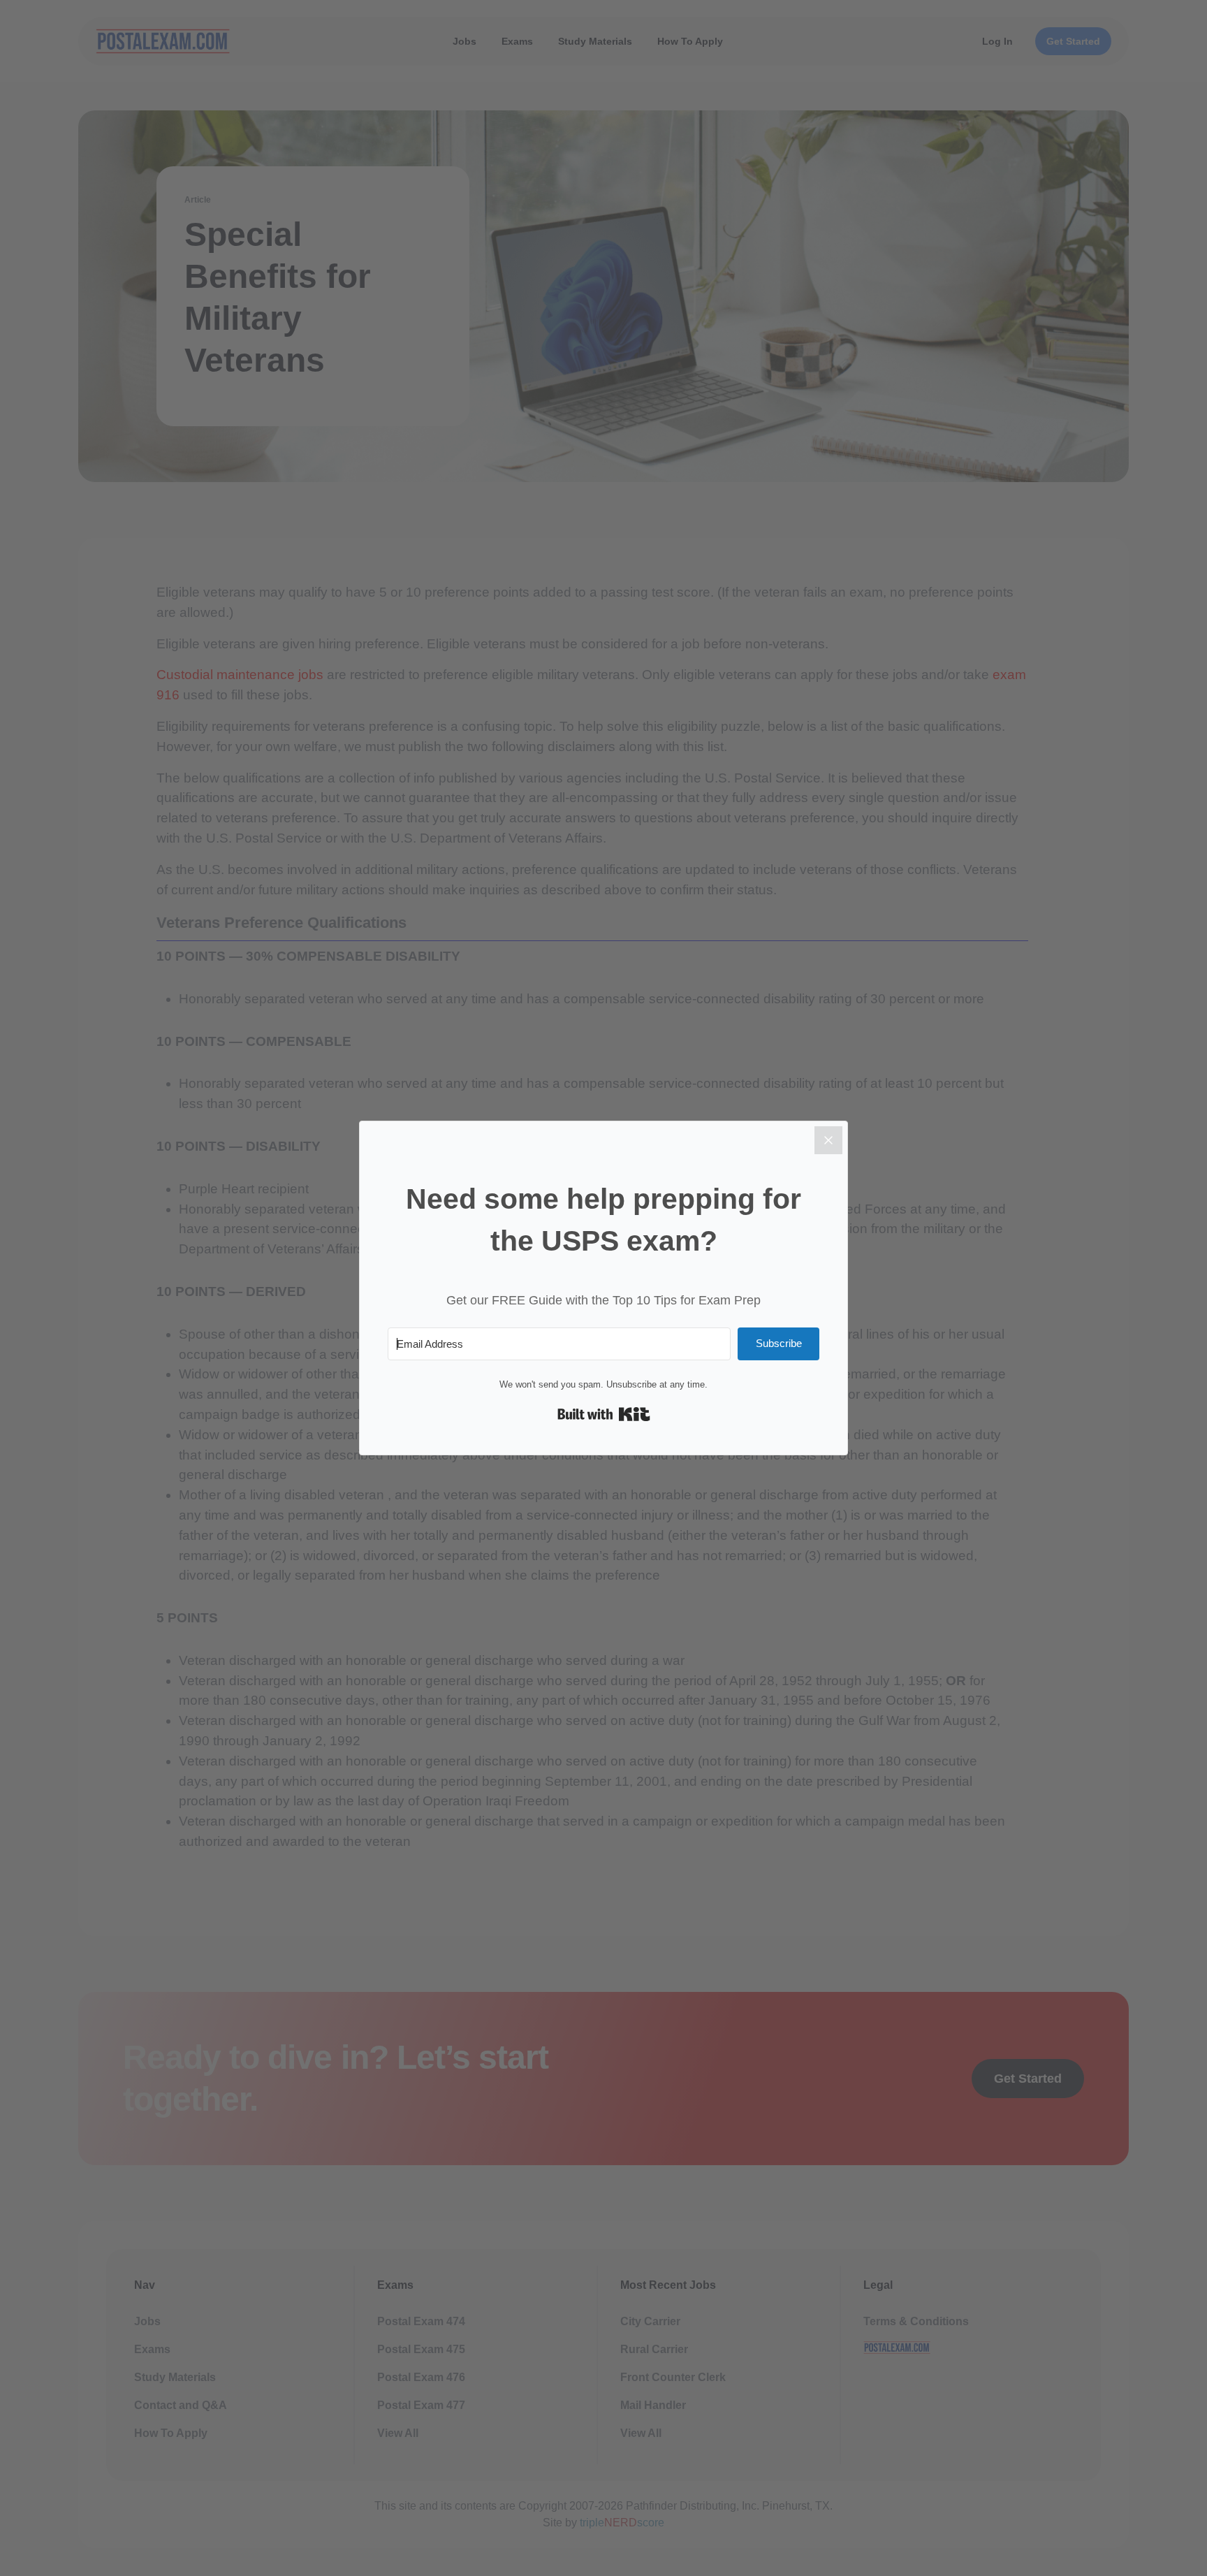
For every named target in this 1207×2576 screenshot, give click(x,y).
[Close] (828, 1140)
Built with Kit (604, 1414)
